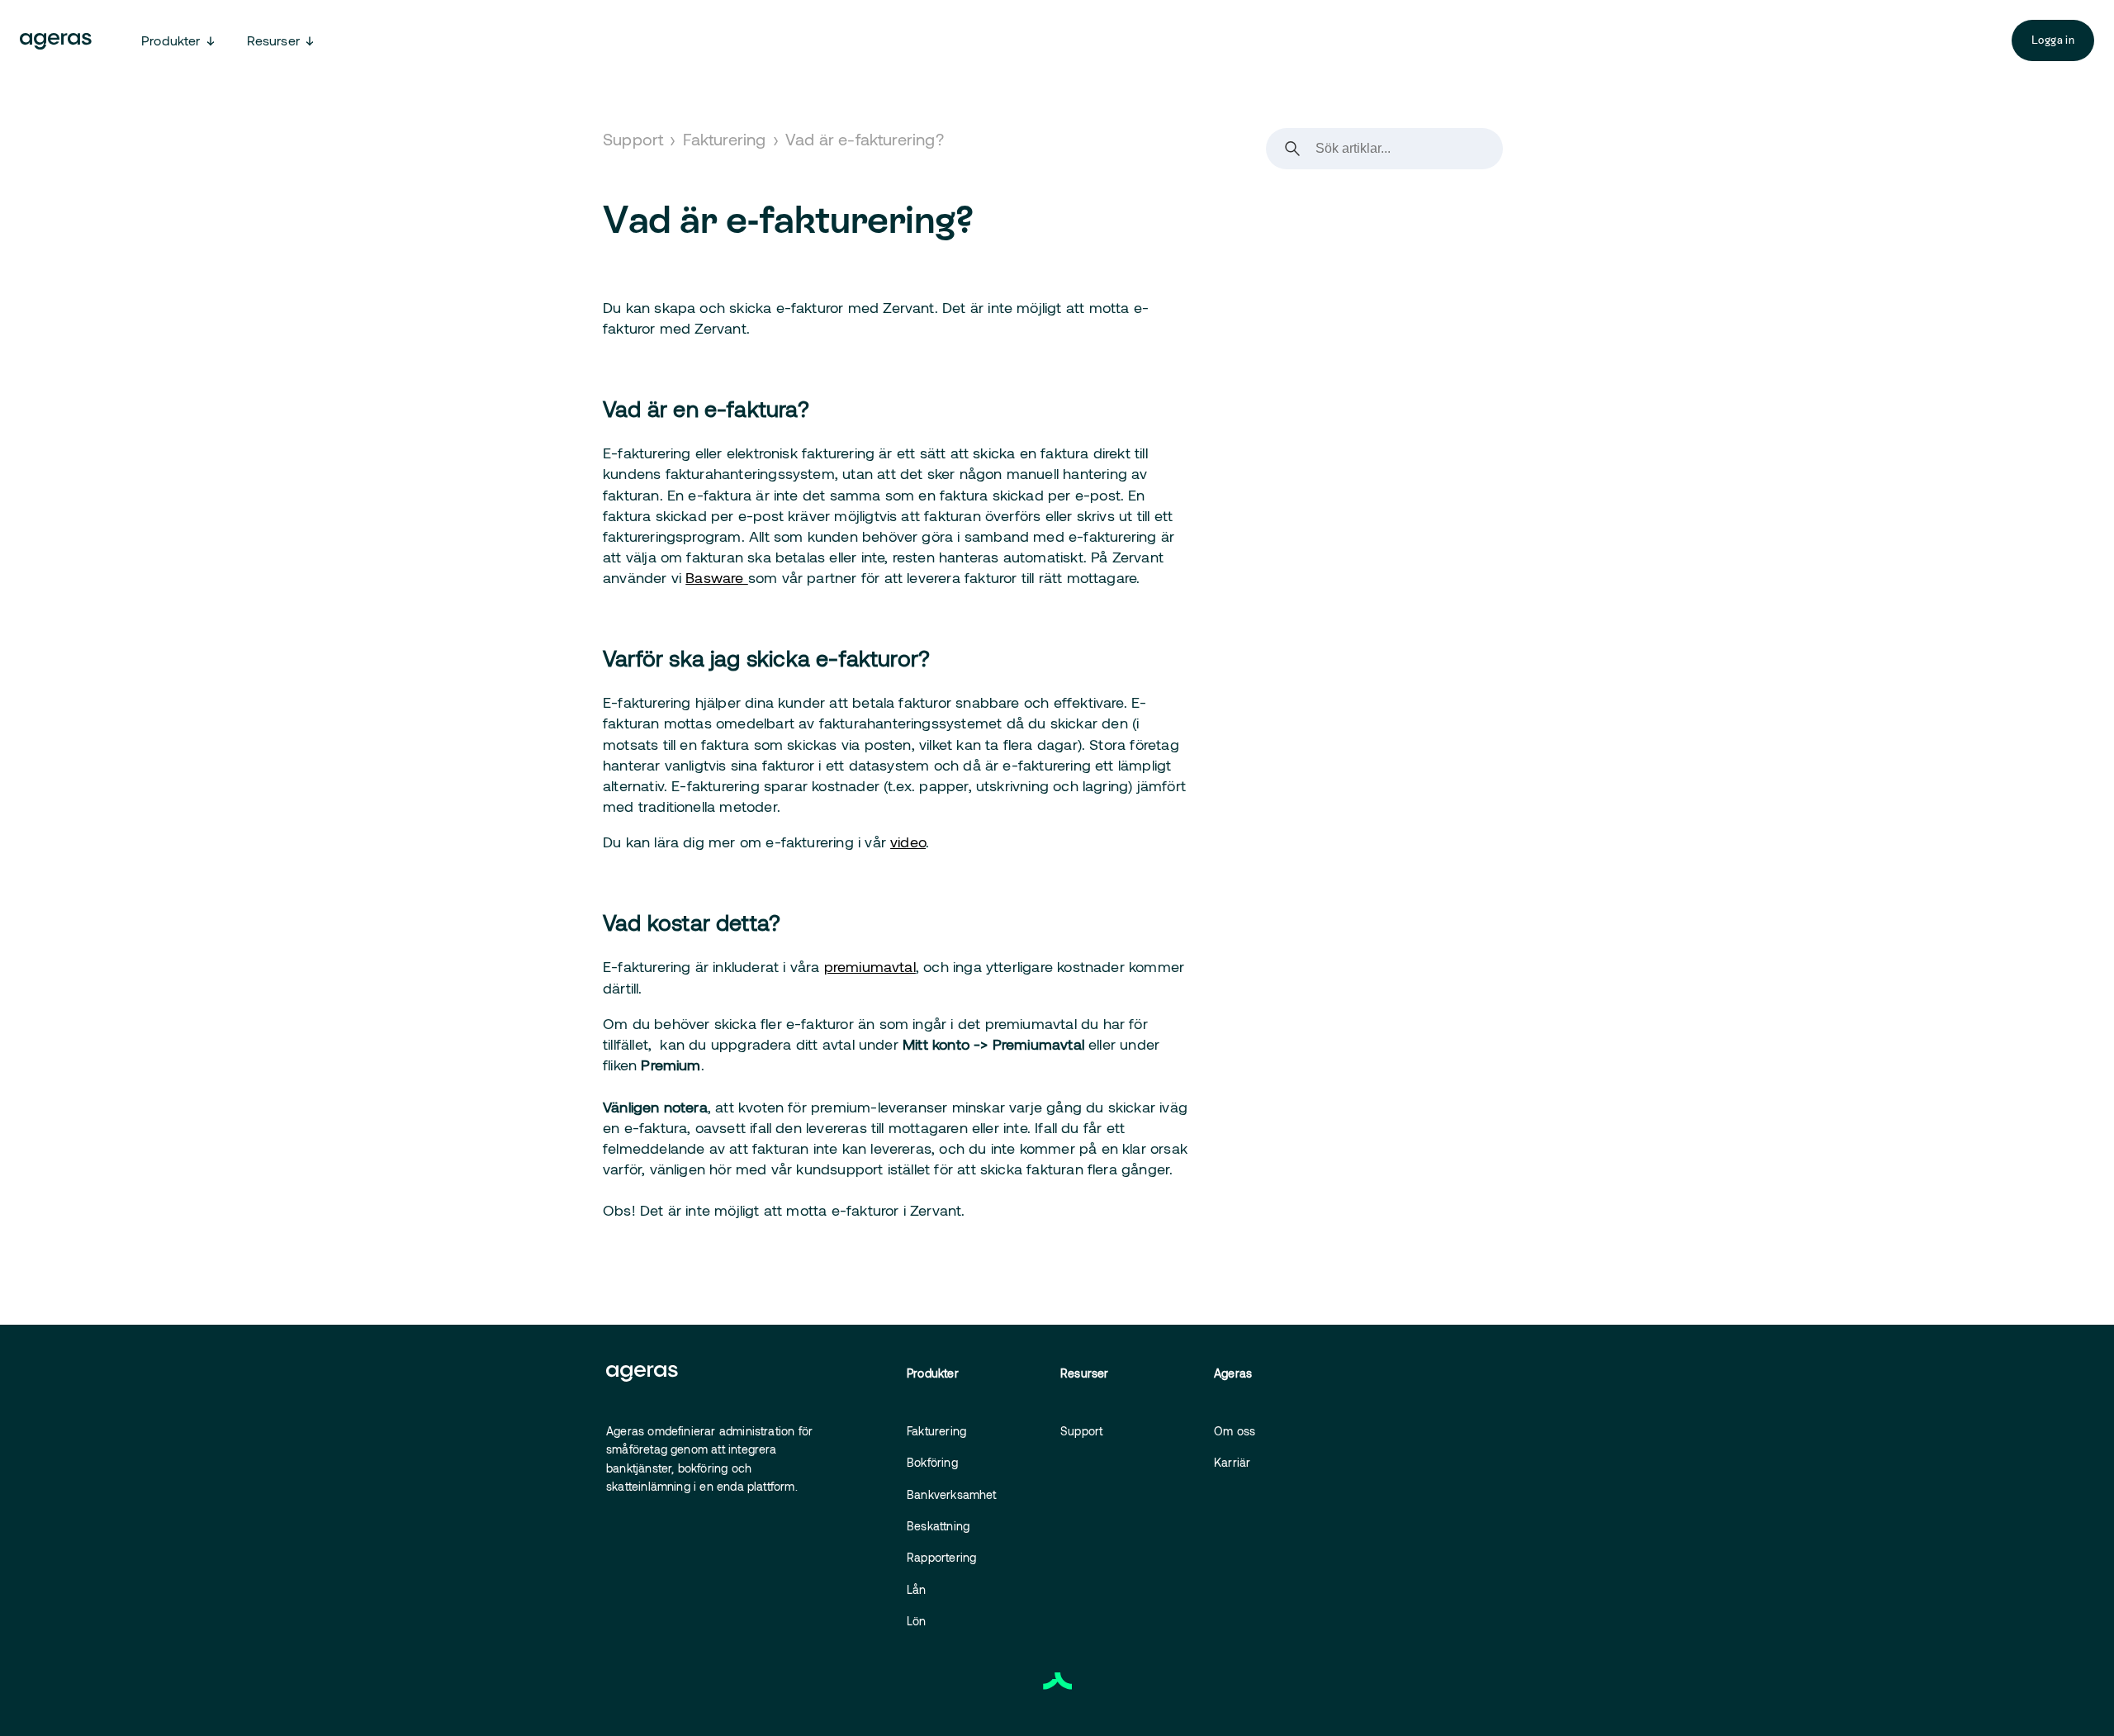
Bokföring (932, 1462)
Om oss (1235, 1431)
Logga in (2053, 40)
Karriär (1232, 1462)
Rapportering (941, 1557)
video (908, 842)
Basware (717, 577)
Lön (917, 1621)
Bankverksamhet (952, 1494)
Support (633, 139)
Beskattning (938, 1526)
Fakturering (725, 139)
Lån (917, 1589)
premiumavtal (870, 966)
